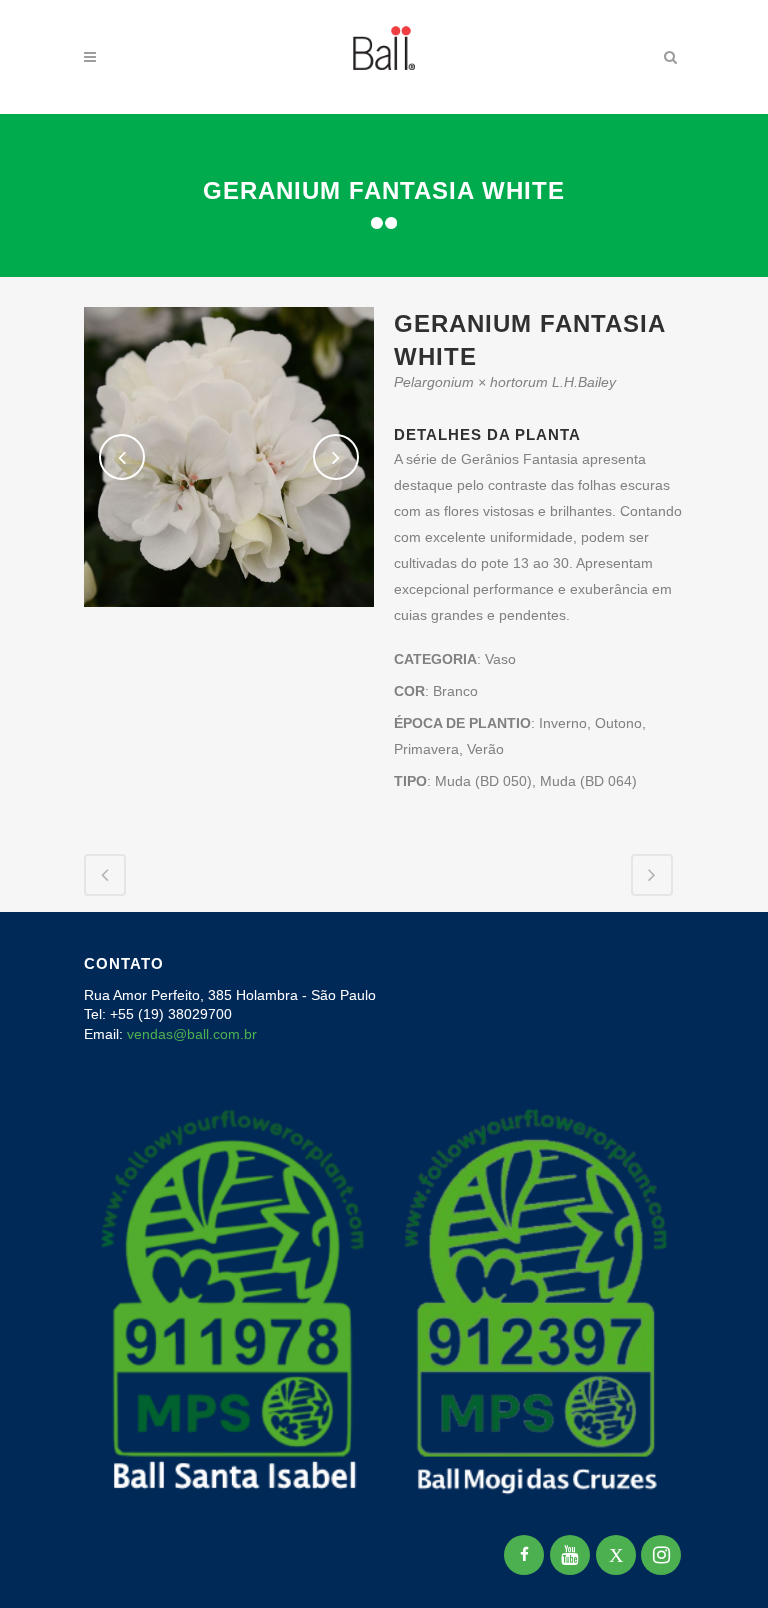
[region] (260, 1451)
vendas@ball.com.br (192, 1034)
